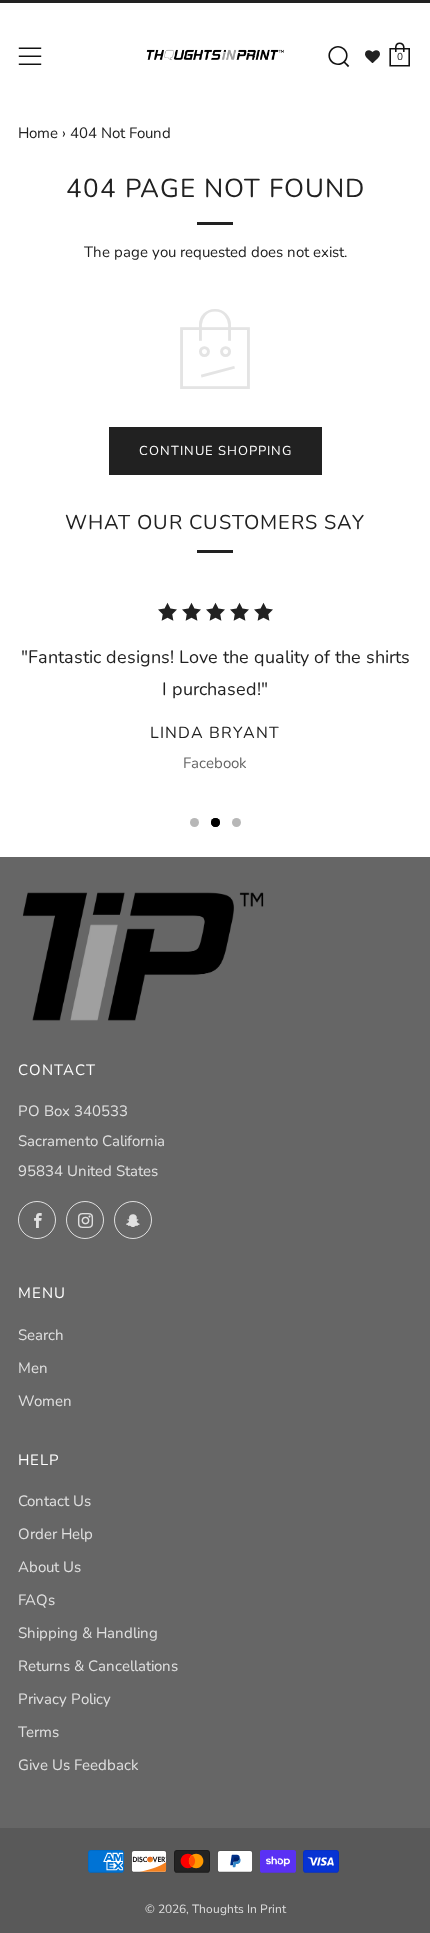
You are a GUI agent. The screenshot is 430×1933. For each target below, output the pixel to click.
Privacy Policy (64, 1699)
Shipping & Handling (88, 1633)
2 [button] (215, 822)
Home (38, 133)
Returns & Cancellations (98, 1666)
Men (33, 1368)
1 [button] (194, 822)
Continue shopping (215, 451)
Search (41, 1335)
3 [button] (236, 822)
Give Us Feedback (78, 1765)
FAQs (36, 1600)
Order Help (55, 1534)
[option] (215, 694)
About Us (49, 1567)
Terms (38, 1732)
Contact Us (54, 1501)
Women (45, 1401)
